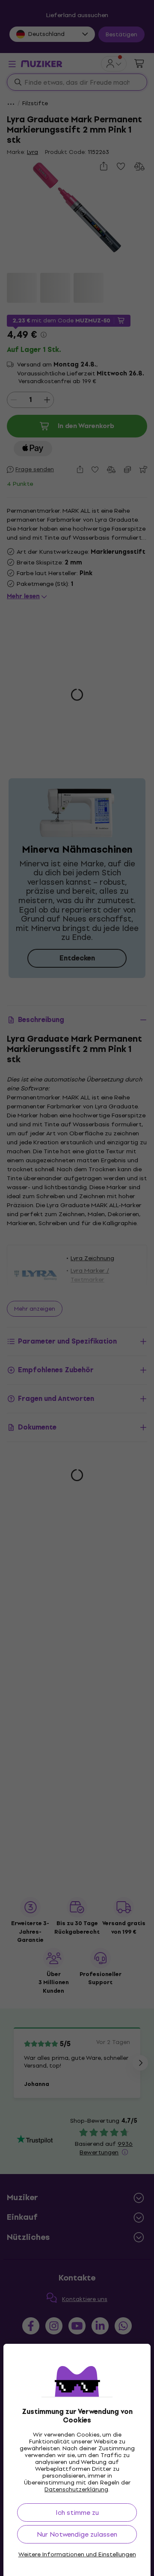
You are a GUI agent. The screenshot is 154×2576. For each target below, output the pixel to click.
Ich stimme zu (77, 2512)
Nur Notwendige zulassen (77, 2534)
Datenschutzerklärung (76, 2489)
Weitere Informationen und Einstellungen (77, 2555)
